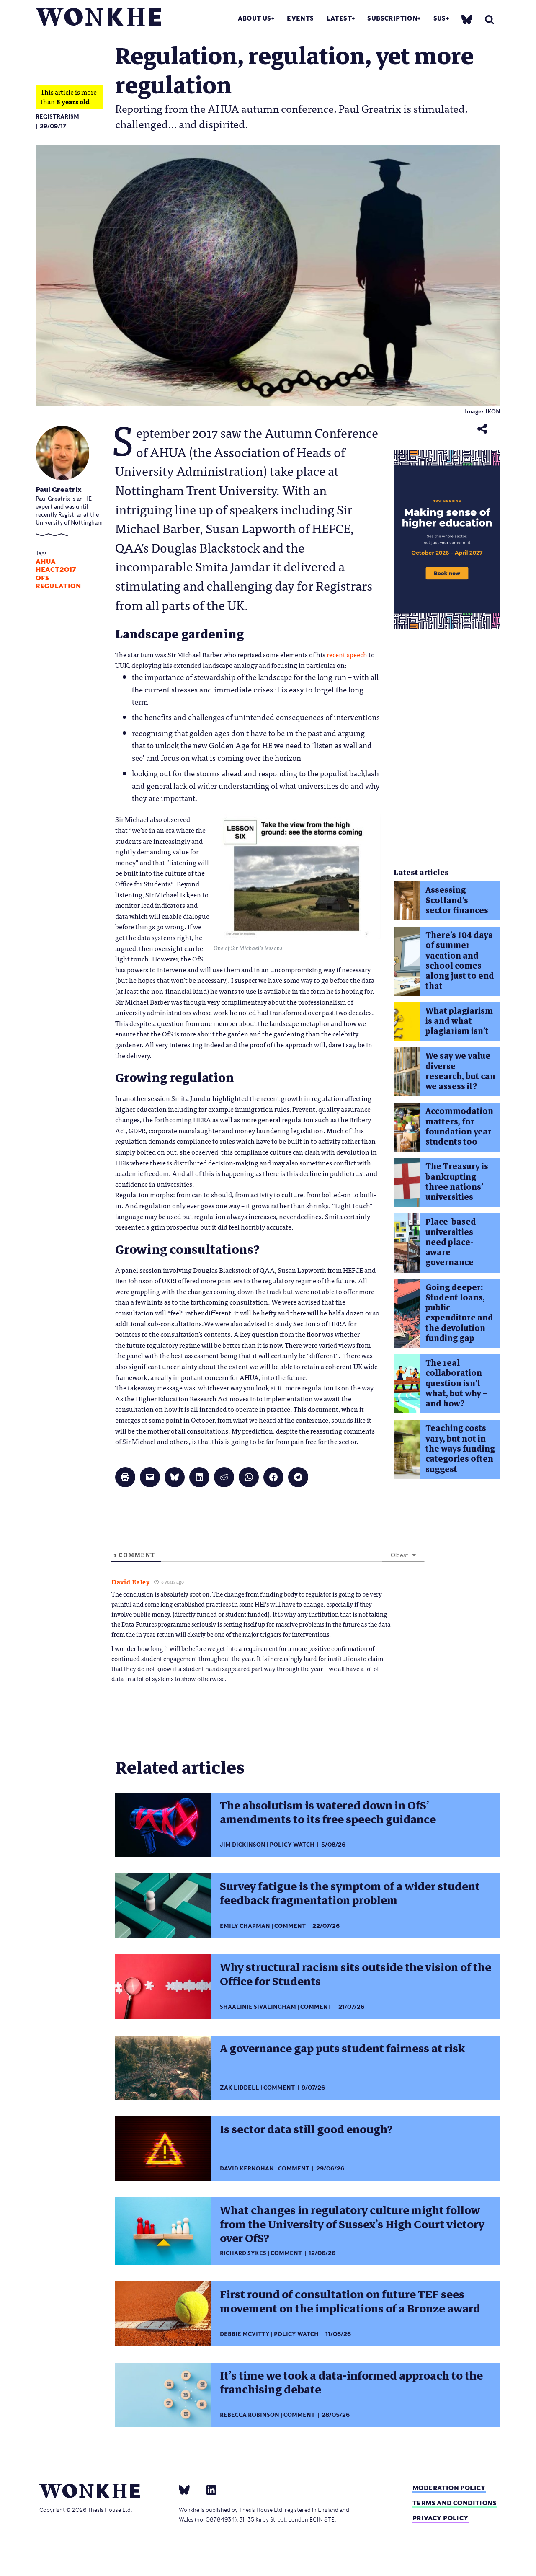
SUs (440, 18)
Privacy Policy (441, 2518)
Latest (339, 18)
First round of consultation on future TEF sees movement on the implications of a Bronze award (350, 2301)
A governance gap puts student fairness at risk (342, 2049)
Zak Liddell (240, 2088)
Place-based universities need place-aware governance (451, 1242)
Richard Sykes (243, 2253)
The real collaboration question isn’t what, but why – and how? (457, 1383)
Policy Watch (292, 1845)
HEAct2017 (56, 570)
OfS (42, 578)
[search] (490, 19)
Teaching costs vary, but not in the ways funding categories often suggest (460, 1449)
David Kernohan (247, 2169)
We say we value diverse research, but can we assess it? (460, 1071)
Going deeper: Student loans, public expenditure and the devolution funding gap (459, 1313)
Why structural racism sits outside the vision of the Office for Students (356, 1974)
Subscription (392, 18)
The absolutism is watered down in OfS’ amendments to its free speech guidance (328, 1813)
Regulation (58, 586)
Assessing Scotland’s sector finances (457, 900)
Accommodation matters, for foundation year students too (459, 1127)
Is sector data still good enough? (306, 2129)
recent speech (347, 654)
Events (300, 18)
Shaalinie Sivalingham (258, 2007)
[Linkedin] (208, 2489)
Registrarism (57, 117)
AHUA (46, 562)
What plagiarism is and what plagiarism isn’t (459, 1021)
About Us (255, 18)
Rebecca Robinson (250, 2415)
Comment (290, 1926)
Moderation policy (449, 2488)
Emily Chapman (245, 1926)
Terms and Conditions (455, 2503)
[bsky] (467, 19)
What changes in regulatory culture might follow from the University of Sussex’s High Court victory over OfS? (352, 2224)
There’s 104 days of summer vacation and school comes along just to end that (460, 961)
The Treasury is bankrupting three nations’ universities (457, 1182)
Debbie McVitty (245, 2334)
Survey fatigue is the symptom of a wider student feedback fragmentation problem (350, 1893)
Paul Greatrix (59, 490)
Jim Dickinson (243, 1845)
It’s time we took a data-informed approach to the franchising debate (351, 2383)
